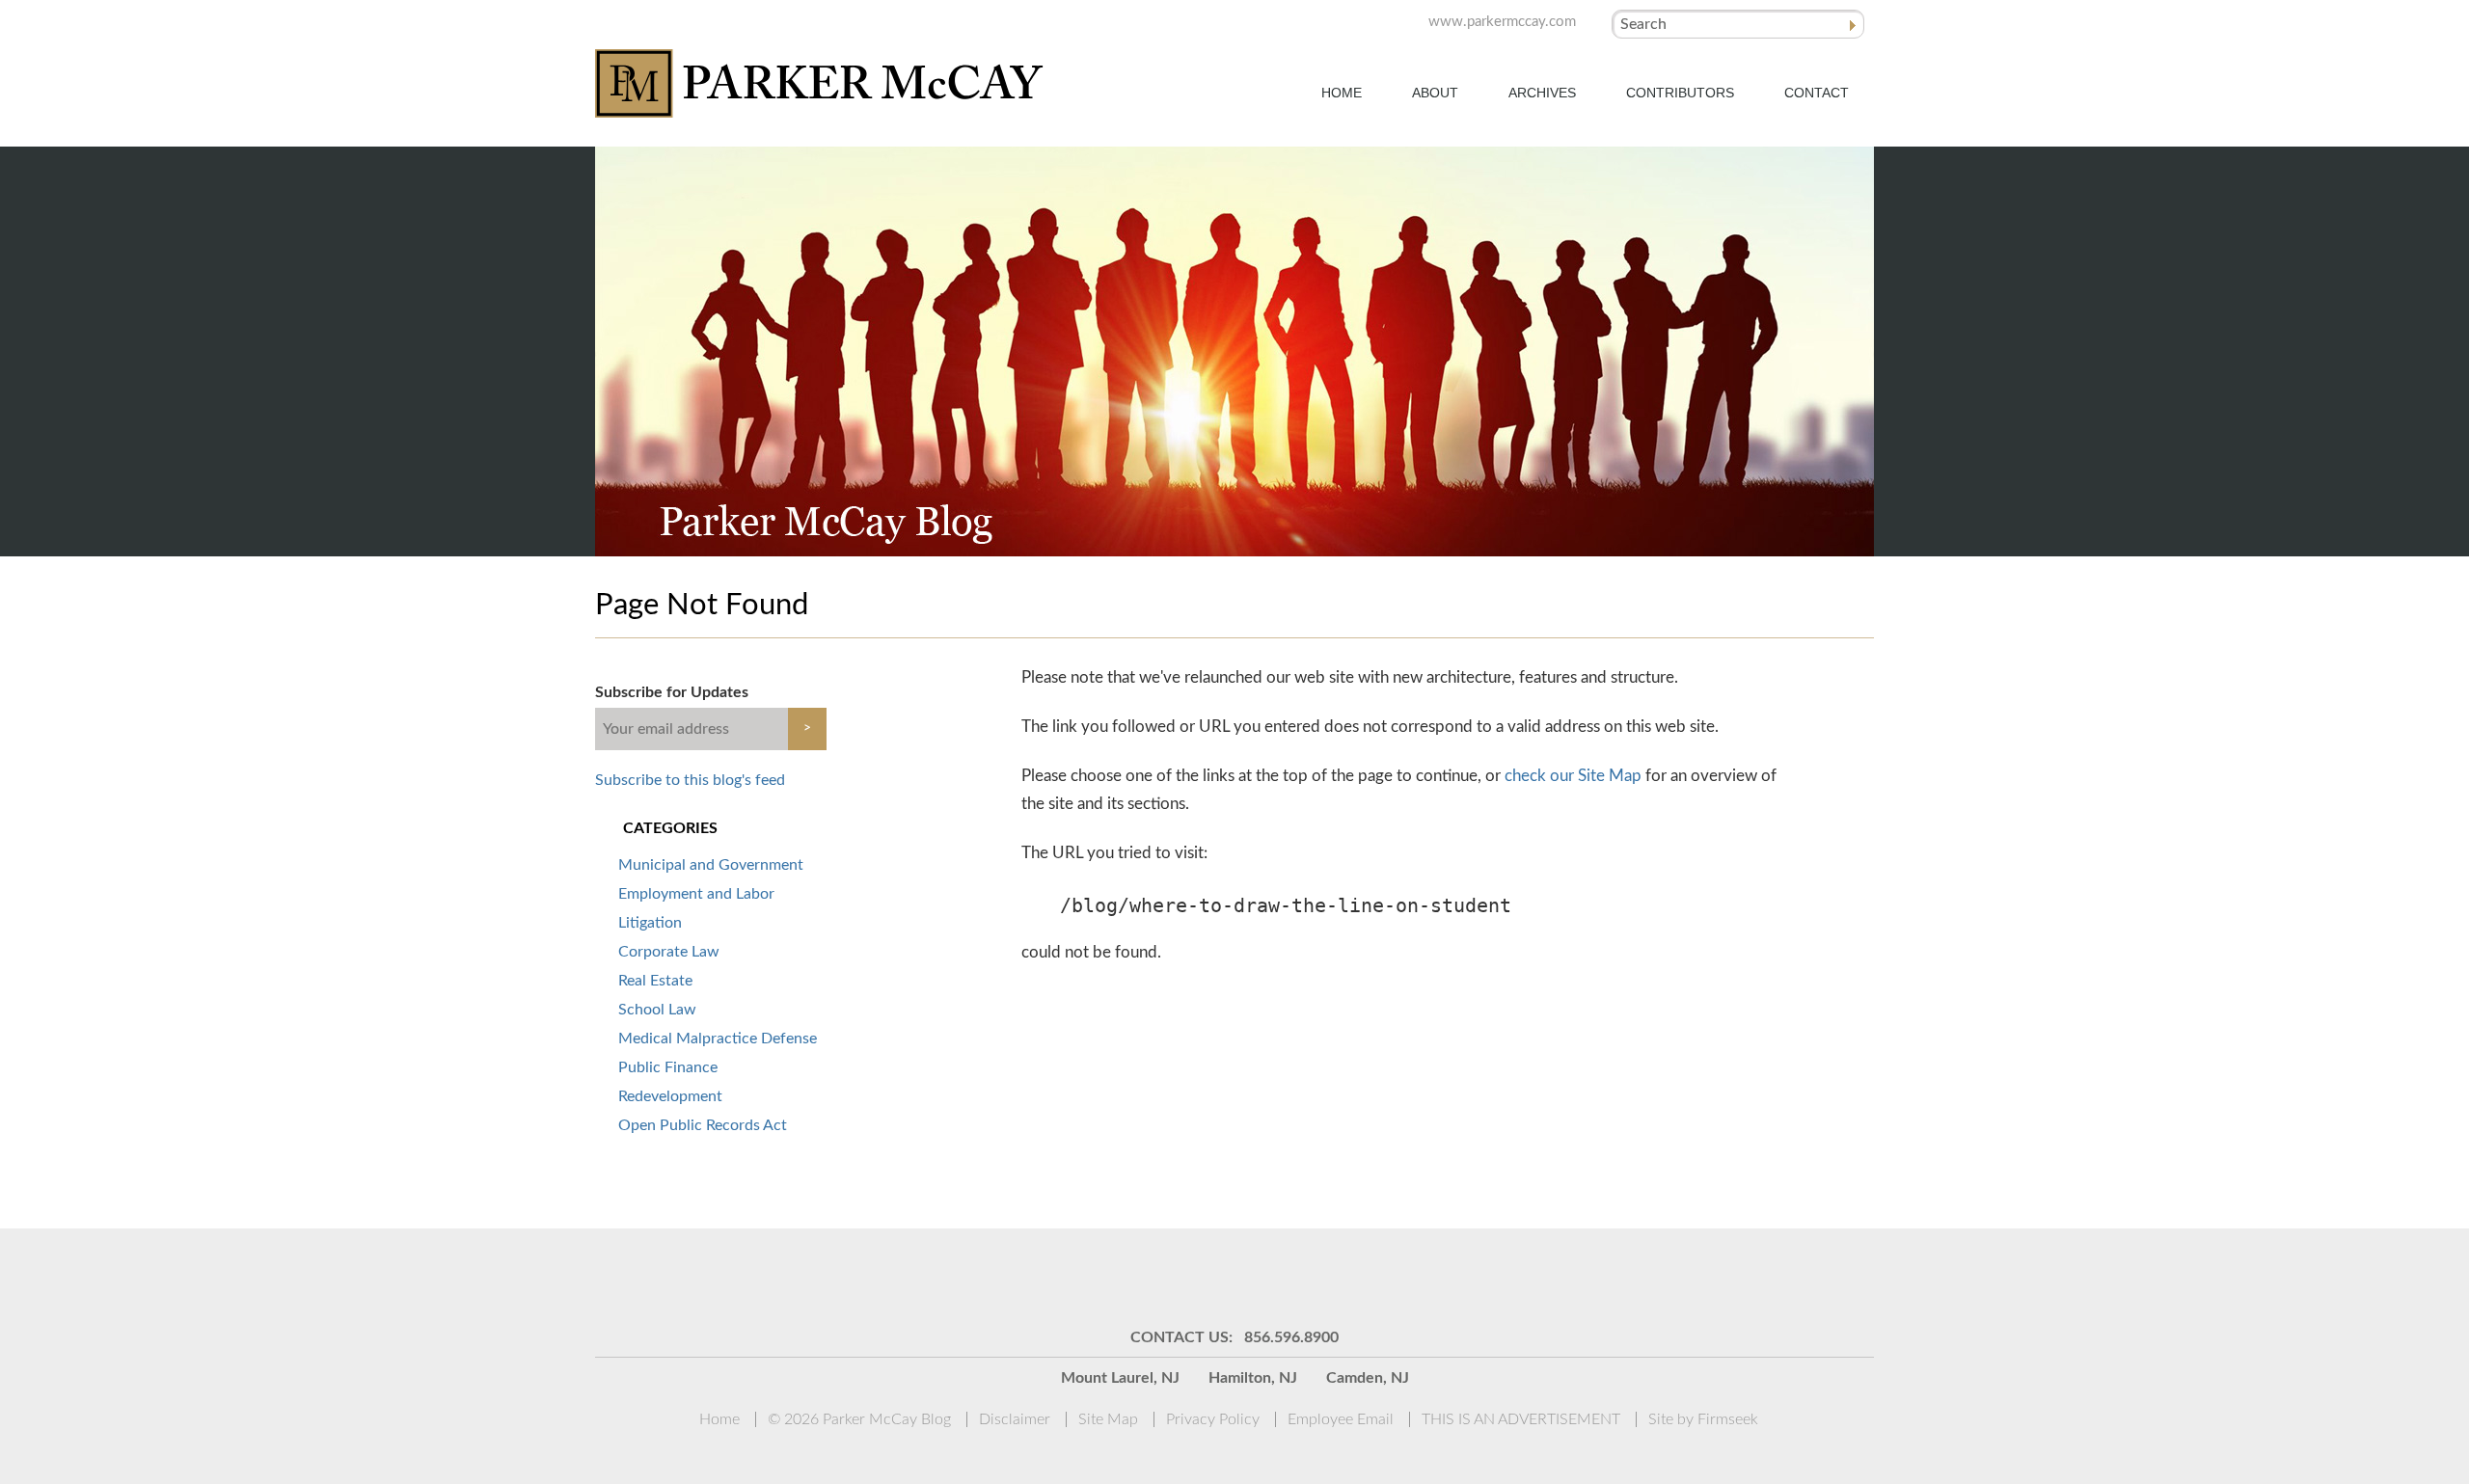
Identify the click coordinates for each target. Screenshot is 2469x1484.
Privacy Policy (1213, 1419)
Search (1643, 24)
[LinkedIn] (1210, 1277)
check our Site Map (1573, 776)
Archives (1542, 93)
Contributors (1680, 93)
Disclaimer (1015, 1419)
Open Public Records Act (703, 1125)
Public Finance (668, 1067)
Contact (1817, 93)
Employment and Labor (696, 894)
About (1435, 93)
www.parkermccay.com (1502, 22)
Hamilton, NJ (1253, 1378)
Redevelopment (670, 1096)
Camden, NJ (1368, 1378)
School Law (657, 1010)
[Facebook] (1307, 1277)
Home (1342, 93)
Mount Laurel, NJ (1120, 1378)
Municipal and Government (711, 865)
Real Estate (655, 981)
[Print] (1355, 1277)
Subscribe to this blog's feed (690, 780)
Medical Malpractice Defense (718, 1039)
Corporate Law (669, 952)
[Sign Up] (1114, 1277)
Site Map (1108, 1419)
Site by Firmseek (1703, 1419)
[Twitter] (1259, 1277)
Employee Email (1341, 1419)
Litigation (650, 923)
